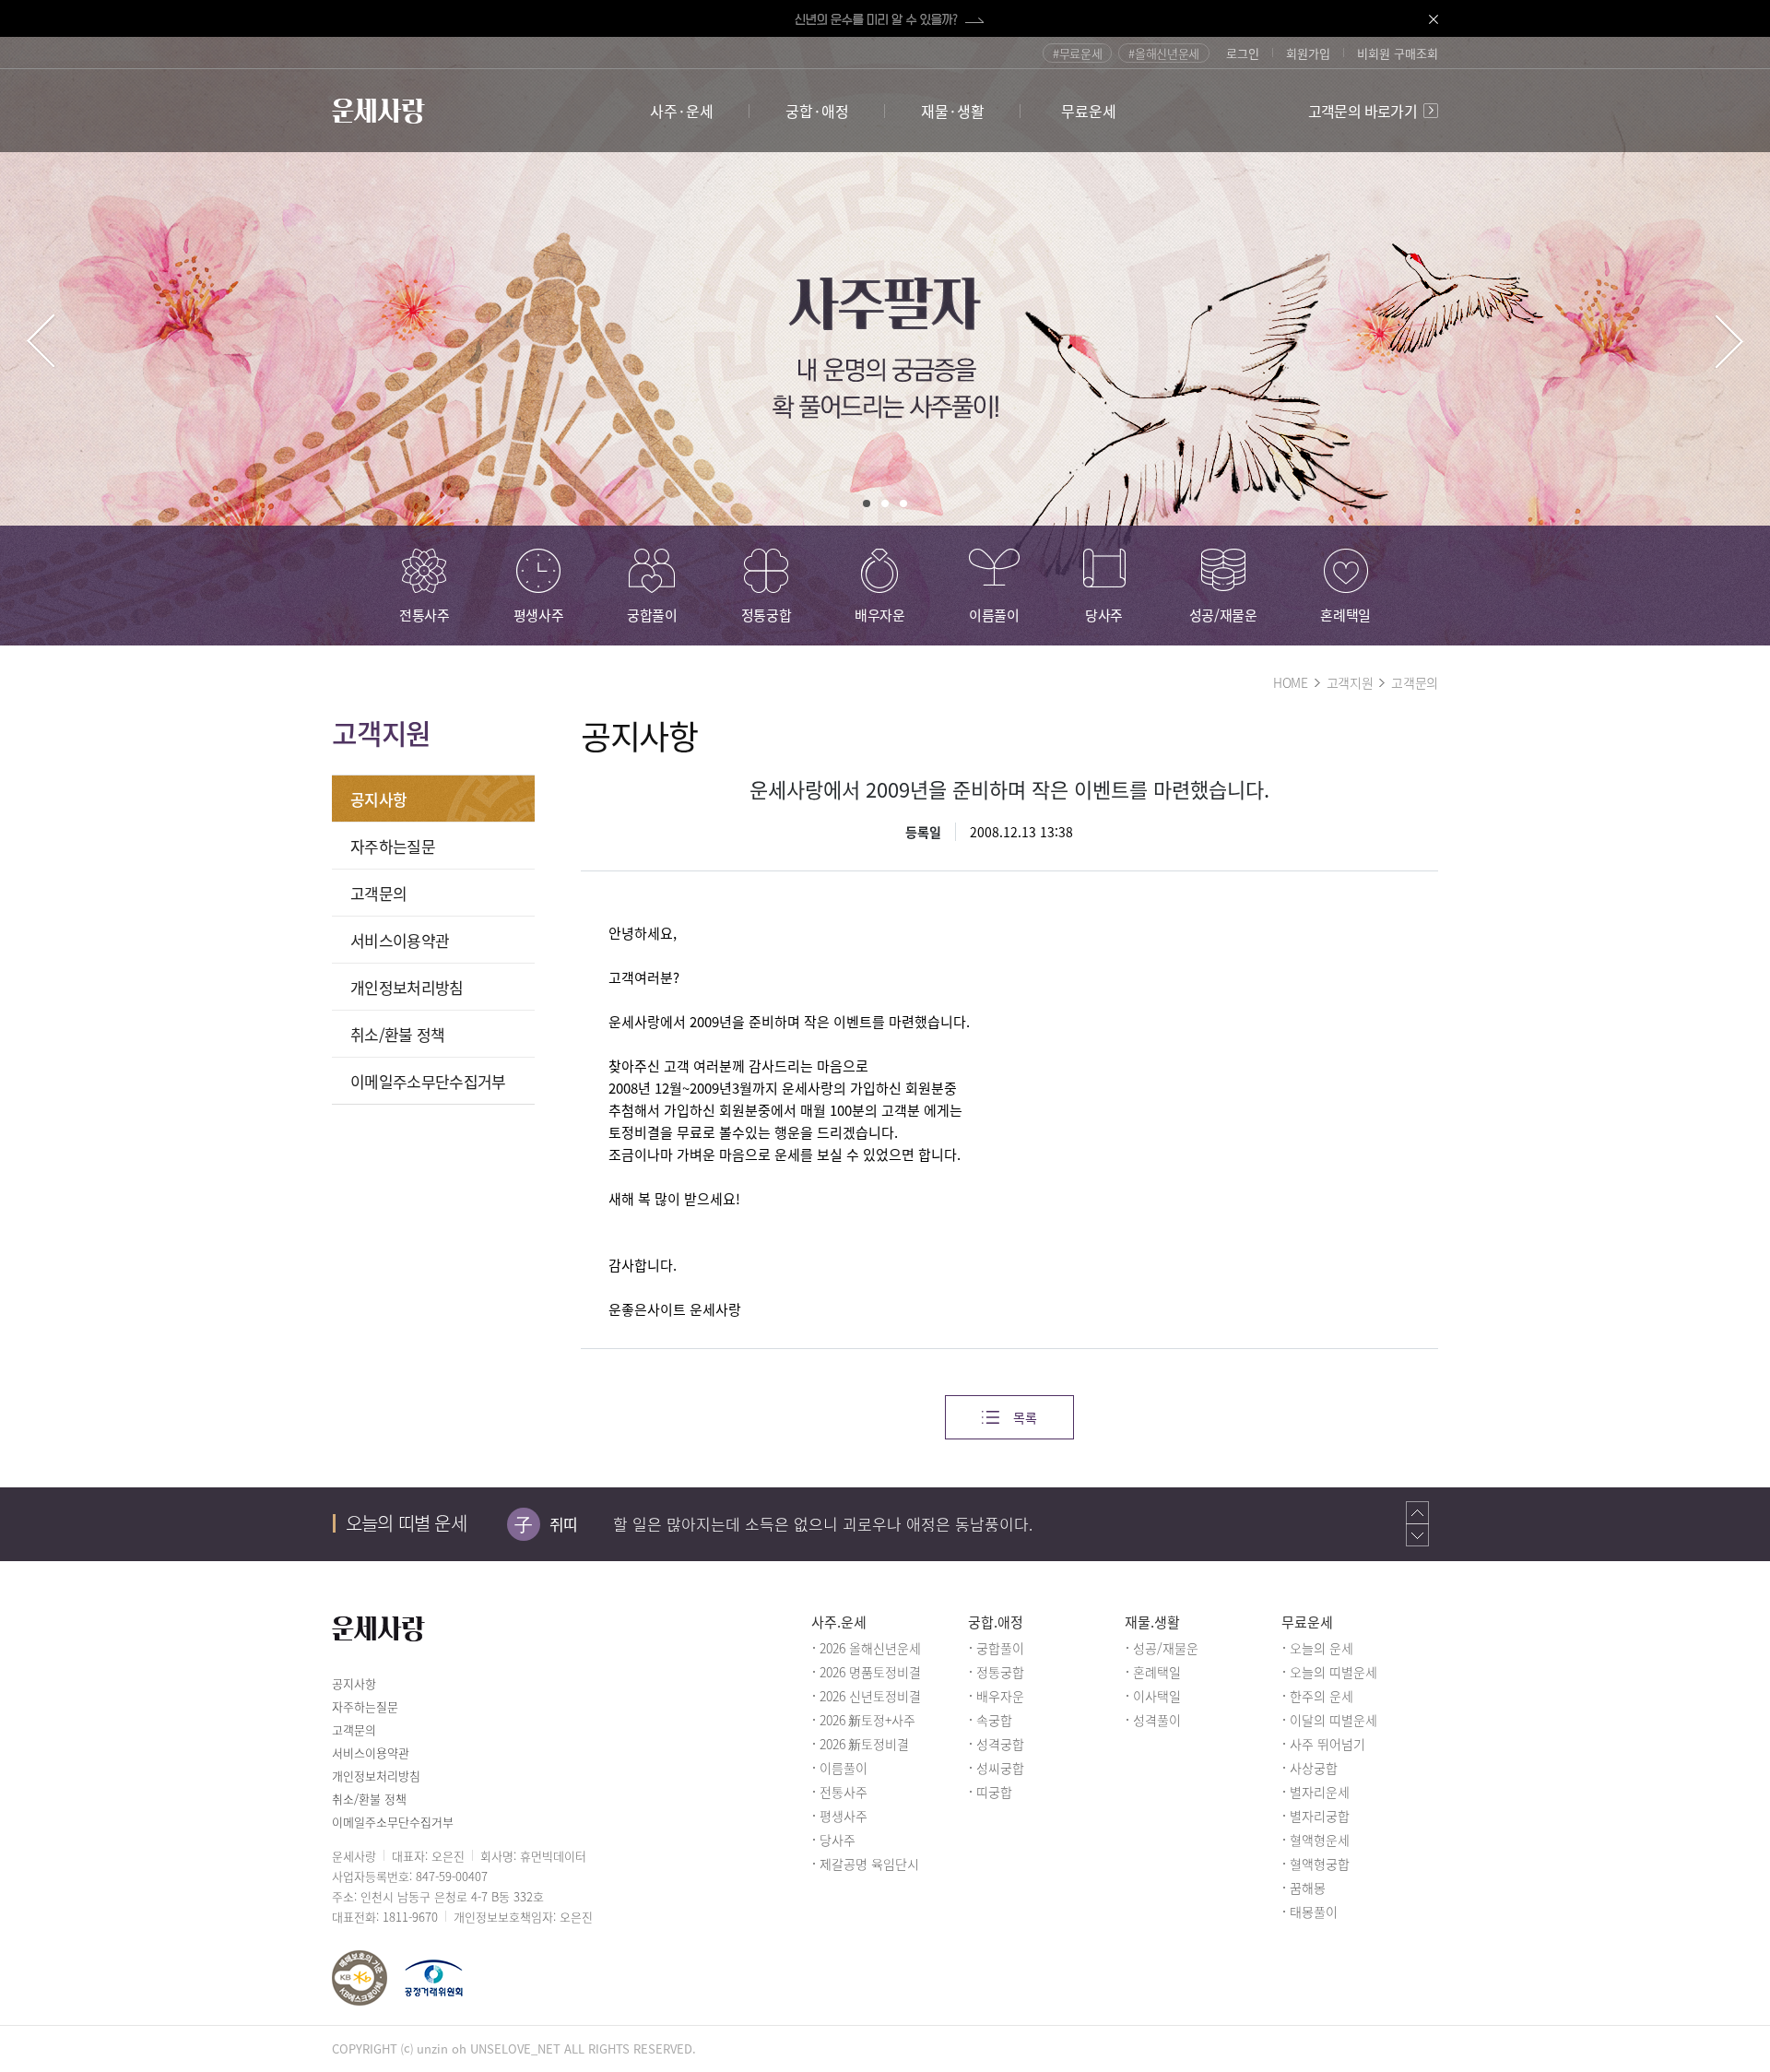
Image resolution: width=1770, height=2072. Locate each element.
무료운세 (1089, 111)
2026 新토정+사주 (867, 1720)
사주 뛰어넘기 (1327, 1744)
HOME (1291, 682)
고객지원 (1350, 682)
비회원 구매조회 (1398, 53)
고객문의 (1415, 682)
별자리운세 (1320, 1792)
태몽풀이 (1314, 1912)
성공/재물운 (1166, 1648)
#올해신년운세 (1164, 53)
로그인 (1243, 53)
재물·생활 (953, 111)
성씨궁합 (1000, 1768)
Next (1729, 341)
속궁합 (994, 1720)
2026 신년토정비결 (870, 1696)
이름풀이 (844, 1768)
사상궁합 (1314, 1768)
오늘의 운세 (1322, 1648)
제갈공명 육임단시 (869, 1864)
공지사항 (378, 799)
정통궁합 (1000, 1672)
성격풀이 (1157, 1720)
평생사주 (844, 1816)
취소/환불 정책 (398, 1034)
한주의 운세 (1322, 1696)
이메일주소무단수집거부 (428, 1081)
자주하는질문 (393, 846)
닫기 (1415, 18)
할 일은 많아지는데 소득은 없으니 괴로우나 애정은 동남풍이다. (823, 1524)
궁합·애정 (817, 111)
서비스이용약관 (400, 940)
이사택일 (1157, 1696)
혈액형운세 (1320, 1840)
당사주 (838, 1840)
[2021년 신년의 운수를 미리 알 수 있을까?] (885, 18)
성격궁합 (1000, 1744)
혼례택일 (1157, 1672)
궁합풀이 (1000, 1648)
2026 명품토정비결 (870, 1672)
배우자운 (1000, 1696)
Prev (41, 341)
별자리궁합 (1320, 1816)
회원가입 (1308, 53)
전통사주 (844, 1792)
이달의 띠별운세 (1333, 1720)
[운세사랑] (378, 111)
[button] (1417, 1512)
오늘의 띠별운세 (1333, 1672)
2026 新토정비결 (864, 1744)
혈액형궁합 (1320, 1864)
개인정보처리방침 (407, 987)
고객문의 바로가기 (1363, 111)
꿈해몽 (1308, 1888)
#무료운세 (1077, 53)
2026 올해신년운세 (870, 1648)
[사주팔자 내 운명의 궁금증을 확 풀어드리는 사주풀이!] (885, 341)
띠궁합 (994, 1792)
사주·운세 (682, 111)
